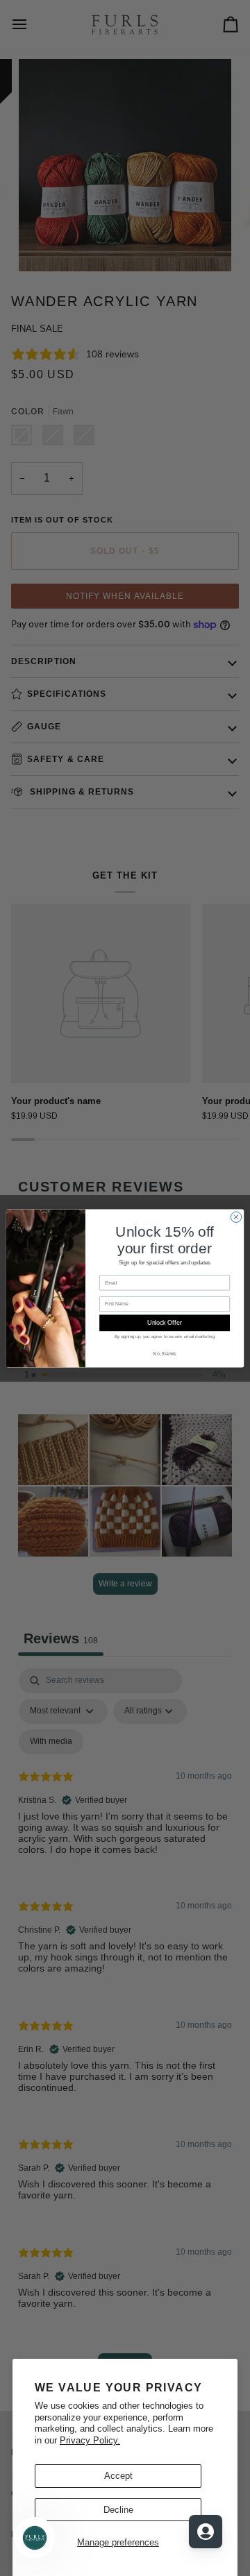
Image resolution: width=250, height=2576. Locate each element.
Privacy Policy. (90, 2440)
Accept (118, 2476)
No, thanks (164, 1354)
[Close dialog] (236, 1217)
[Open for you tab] (206, 2532)
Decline (118, 2510)
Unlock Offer (164, 1323)
